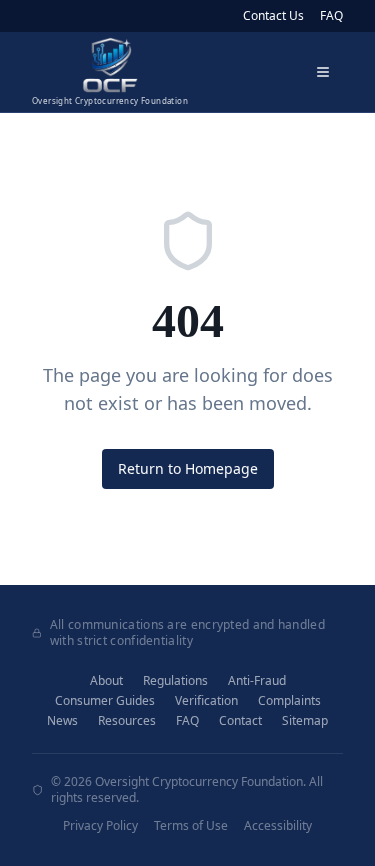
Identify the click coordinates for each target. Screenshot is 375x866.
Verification (206, 701)
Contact (240, 721)
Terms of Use (191, 826)
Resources (127, 721)
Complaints (289, 701)
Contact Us (273, 16)
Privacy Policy (100, 826)
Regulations (175, 681)
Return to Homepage (188, 468)
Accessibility (278, 826)
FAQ (331, 16)
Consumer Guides (105, 701)
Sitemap (305, 721)
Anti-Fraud (257, 681)
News (62, 721)
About (106, 681)
